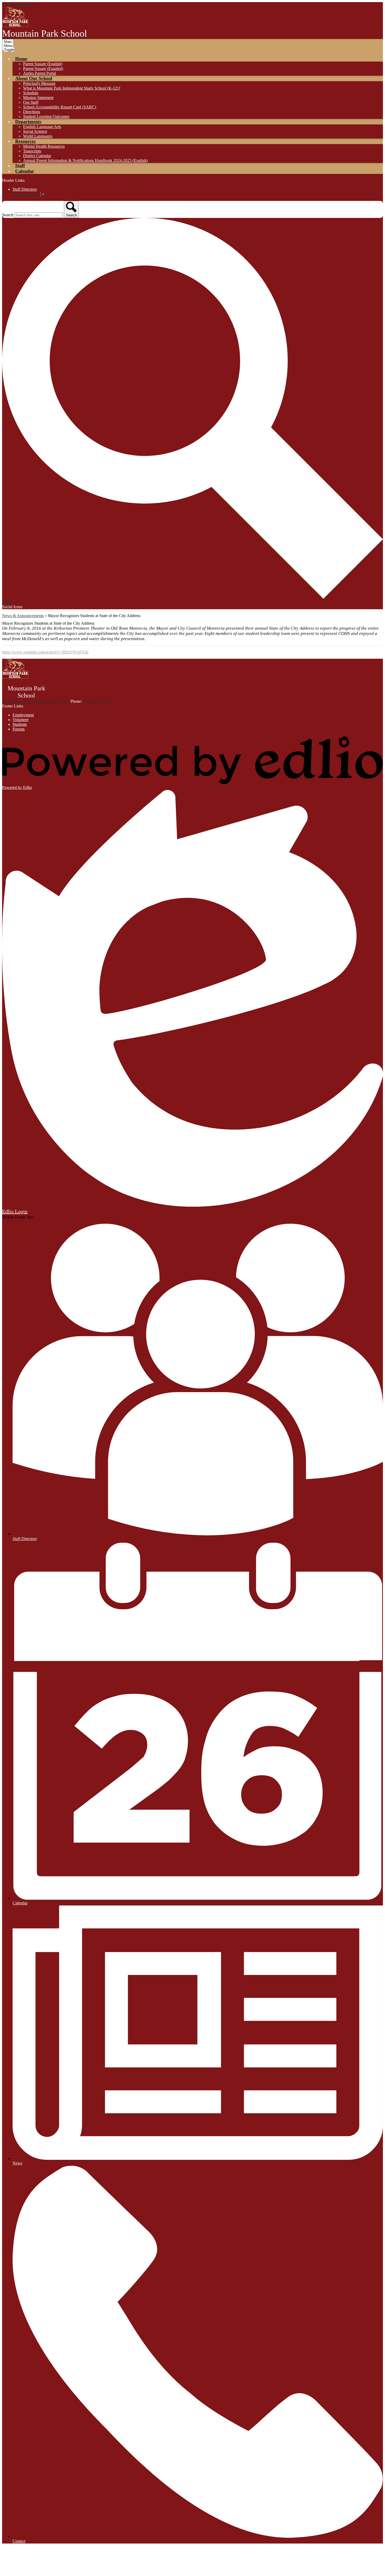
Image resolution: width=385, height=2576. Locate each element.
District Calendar (37, 156)
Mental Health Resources (44, 146)
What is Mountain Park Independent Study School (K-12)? (72, 88)
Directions (32, 112)
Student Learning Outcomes (46, 116)
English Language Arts (42, 127)
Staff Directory (25, 189)
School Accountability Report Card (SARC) (60, 107)
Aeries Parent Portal (40, 73)
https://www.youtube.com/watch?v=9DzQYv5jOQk (45, 652)
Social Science (35, 131)
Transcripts (32, 151)
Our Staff (31, 102)
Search (8, 215)
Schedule (31, 93)
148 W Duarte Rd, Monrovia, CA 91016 (36, 701)
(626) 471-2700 (96, 701)
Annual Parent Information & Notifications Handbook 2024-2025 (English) (85, 160)
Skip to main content (19, 4)
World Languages (38, 136)
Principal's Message (39, 83)
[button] (21, 59)
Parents (19, 729)
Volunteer (21, 720)
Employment (23, 715)
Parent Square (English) (43, 64)
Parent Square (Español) (43, 68)
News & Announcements (23, 616)
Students (20, 724)
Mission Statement (38, 98)
